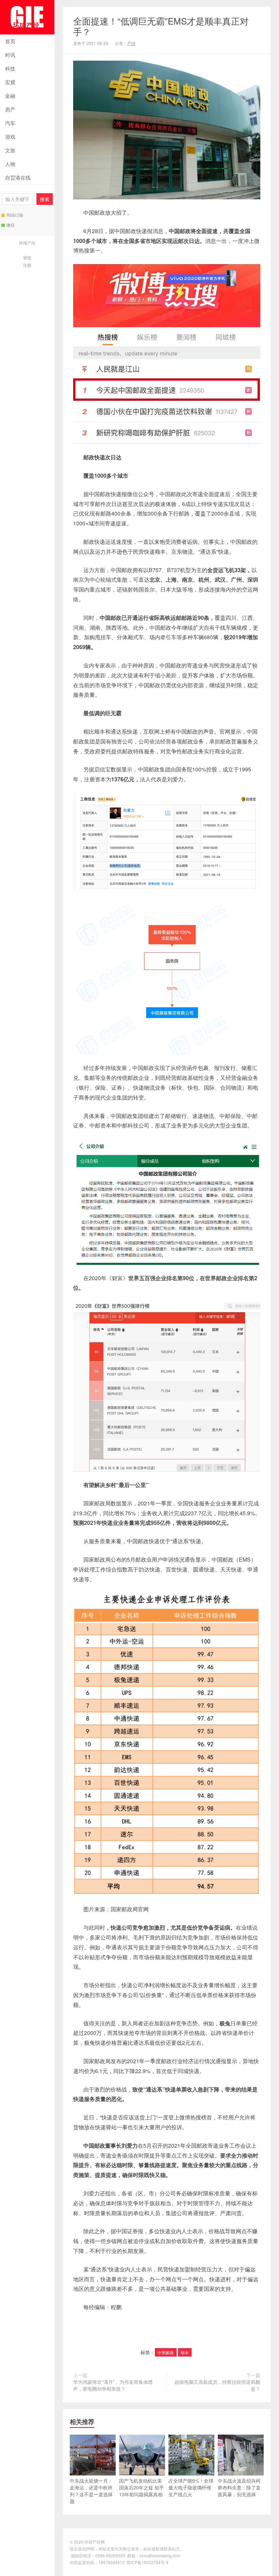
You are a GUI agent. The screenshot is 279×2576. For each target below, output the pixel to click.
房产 (10, 109)
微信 (11, 225)
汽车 (10, 123)
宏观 (10, 82)
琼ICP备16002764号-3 (147, 2562)
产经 (131, 43)
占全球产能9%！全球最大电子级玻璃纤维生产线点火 (191, 2487)
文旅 (10, 150)
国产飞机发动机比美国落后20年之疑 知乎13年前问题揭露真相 (142, 2487)
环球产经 (27, 243)
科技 (10, 68)
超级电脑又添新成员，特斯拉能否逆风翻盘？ (217, 2385)
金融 (10, 96)
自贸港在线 (18, 177)
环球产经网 (27, 17)
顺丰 (185, 2352)
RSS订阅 (15, 215)
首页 (10, 41)
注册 (27, 265)
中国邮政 (166, 2352)
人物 (10, 164)
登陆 (27, 257)
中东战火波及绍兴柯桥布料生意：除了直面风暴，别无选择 (239, 2487)
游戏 (10, 136)
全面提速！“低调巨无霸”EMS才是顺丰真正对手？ (161, 26)
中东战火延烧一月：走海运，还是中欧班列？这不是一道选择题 (91, 2491)
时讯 (10, 55)
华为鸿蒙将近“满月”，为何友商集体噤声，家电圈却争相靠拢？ (113, 2385)
